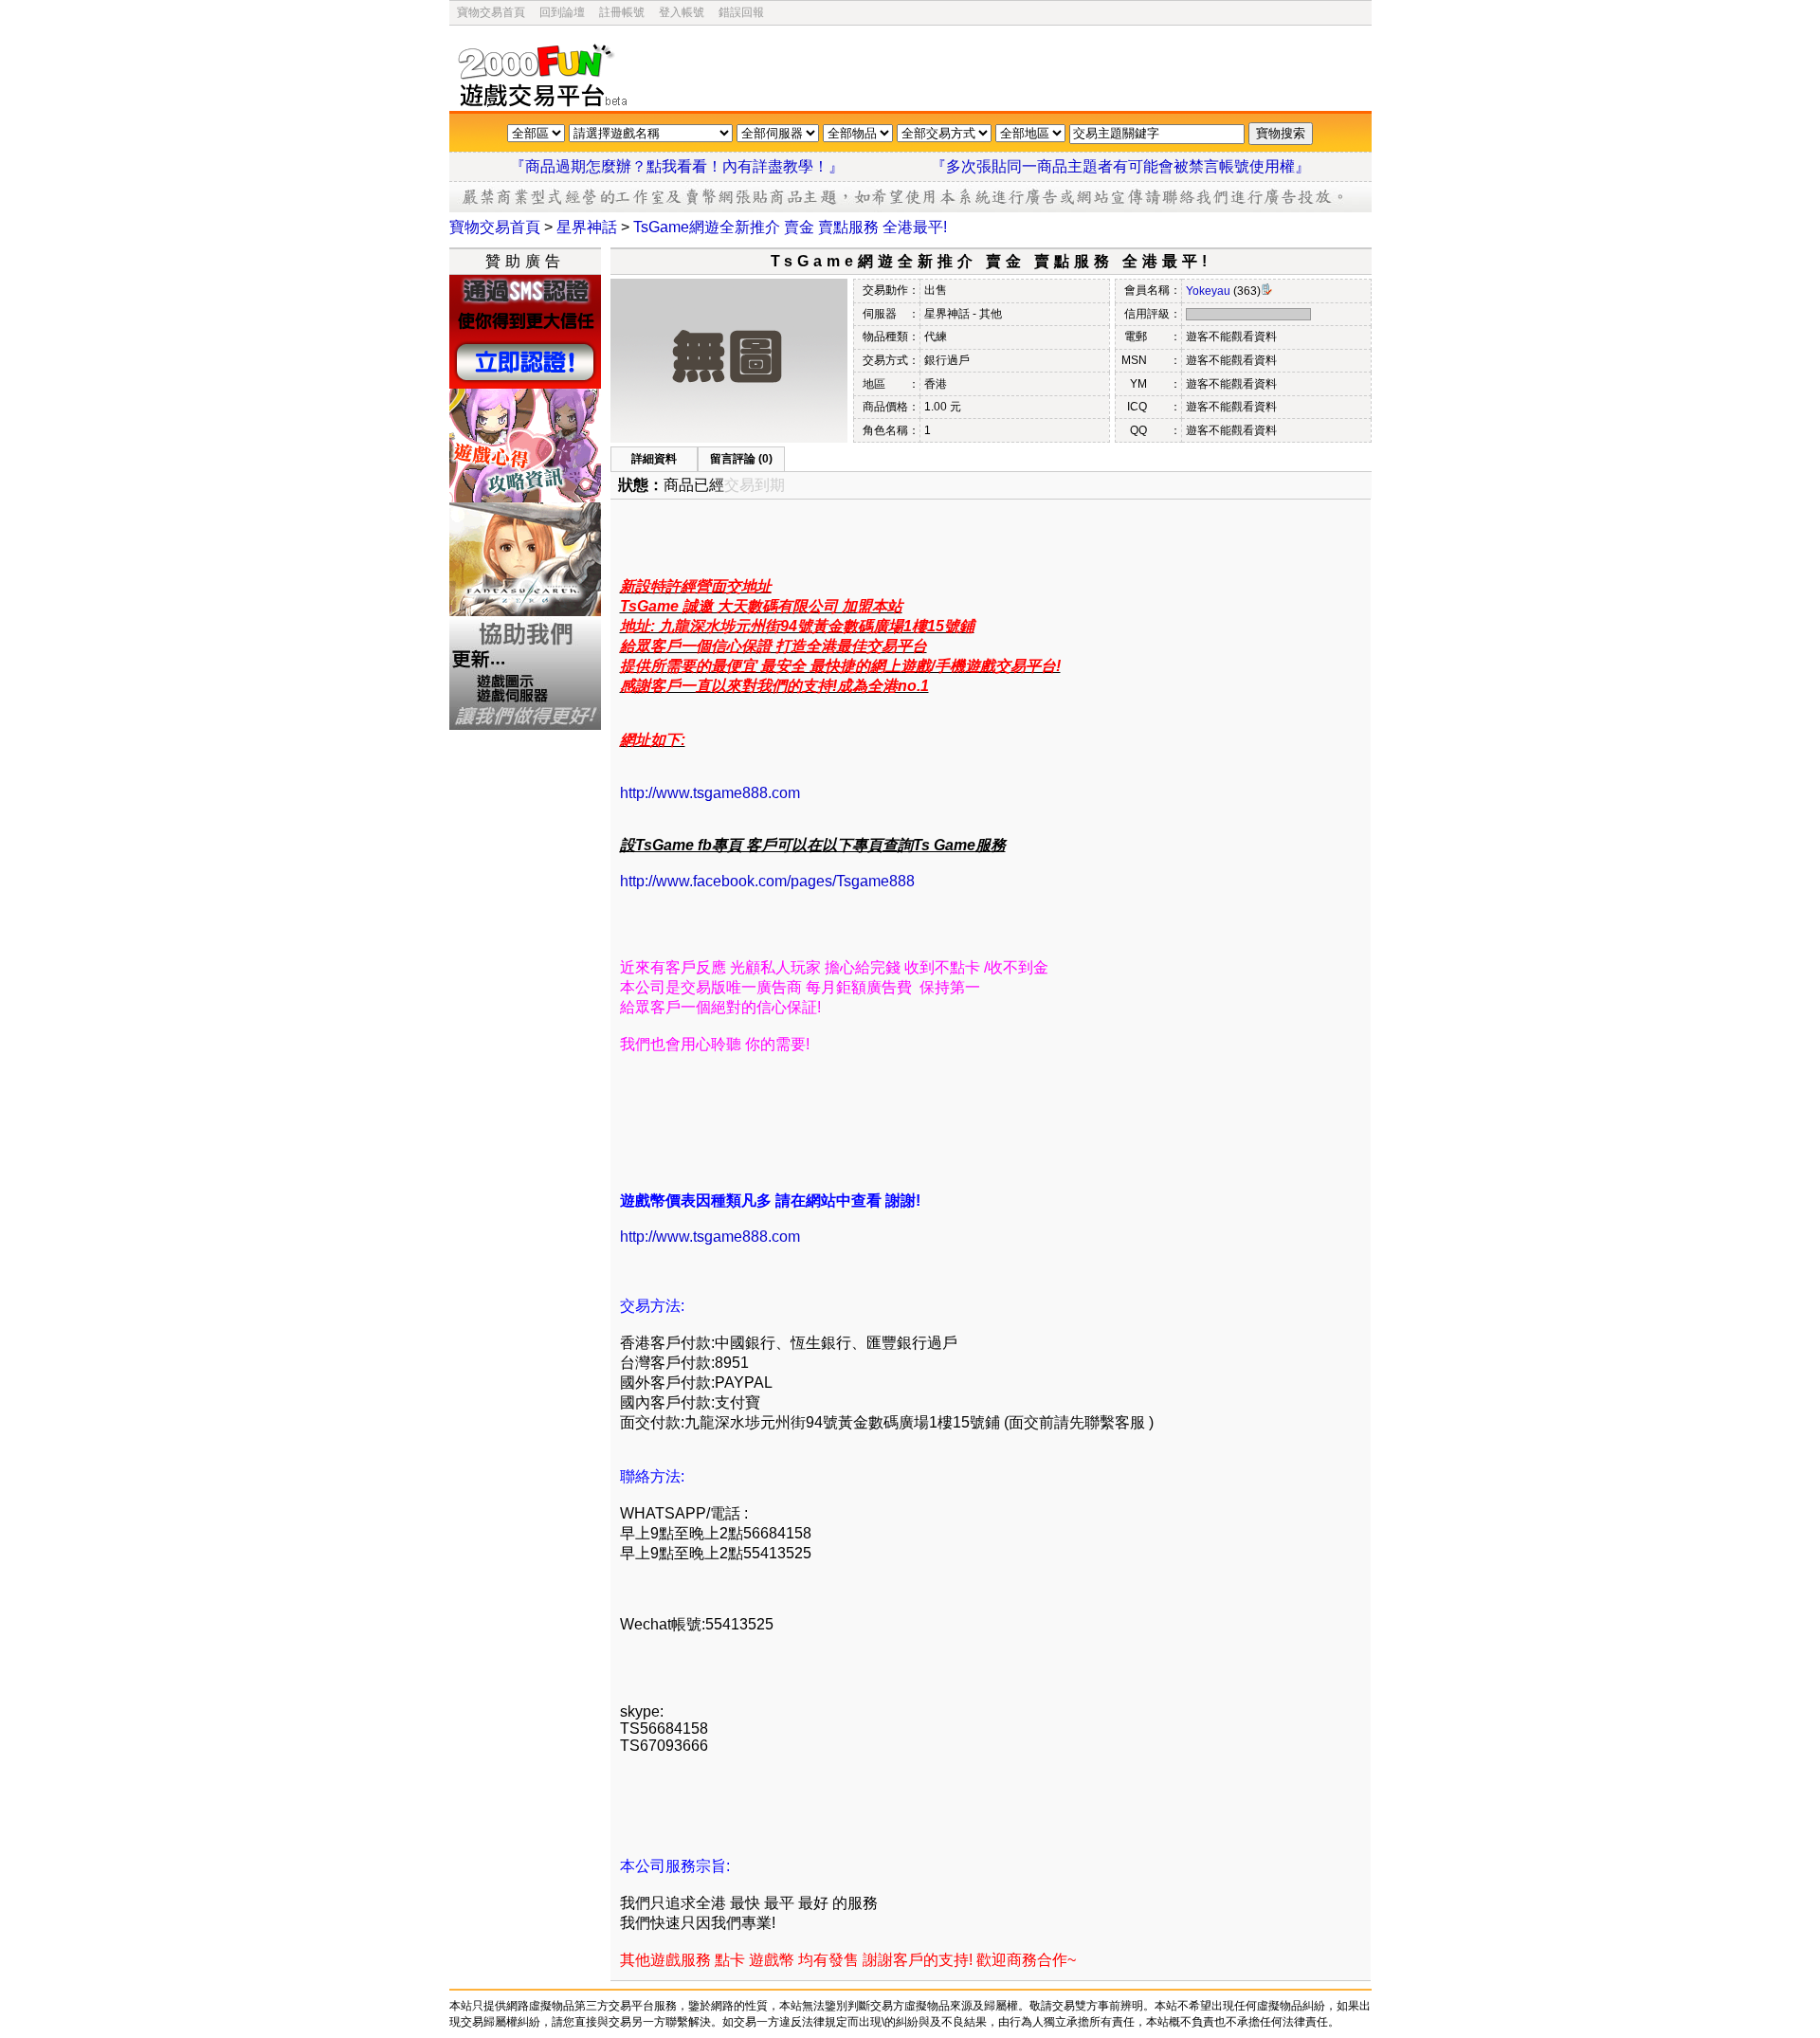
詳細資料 (654, 459)
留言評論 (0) (741, 459)
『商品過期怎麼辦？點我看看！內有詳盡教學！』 (700, 166)
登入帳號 (682, 12)
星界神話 (587, 227)
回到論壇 (562, 12)
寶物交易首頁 (491, 12)
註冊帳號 (622, 12)
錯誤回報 (741, 12)
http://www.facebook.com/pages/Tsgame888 (767, 881)
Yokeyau (1208, 291)
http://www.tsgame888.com (710, 793)
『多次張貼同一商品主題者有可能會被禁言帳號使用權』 (1120, 166)
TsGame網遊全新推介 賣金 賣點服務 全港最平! (790, 227)
